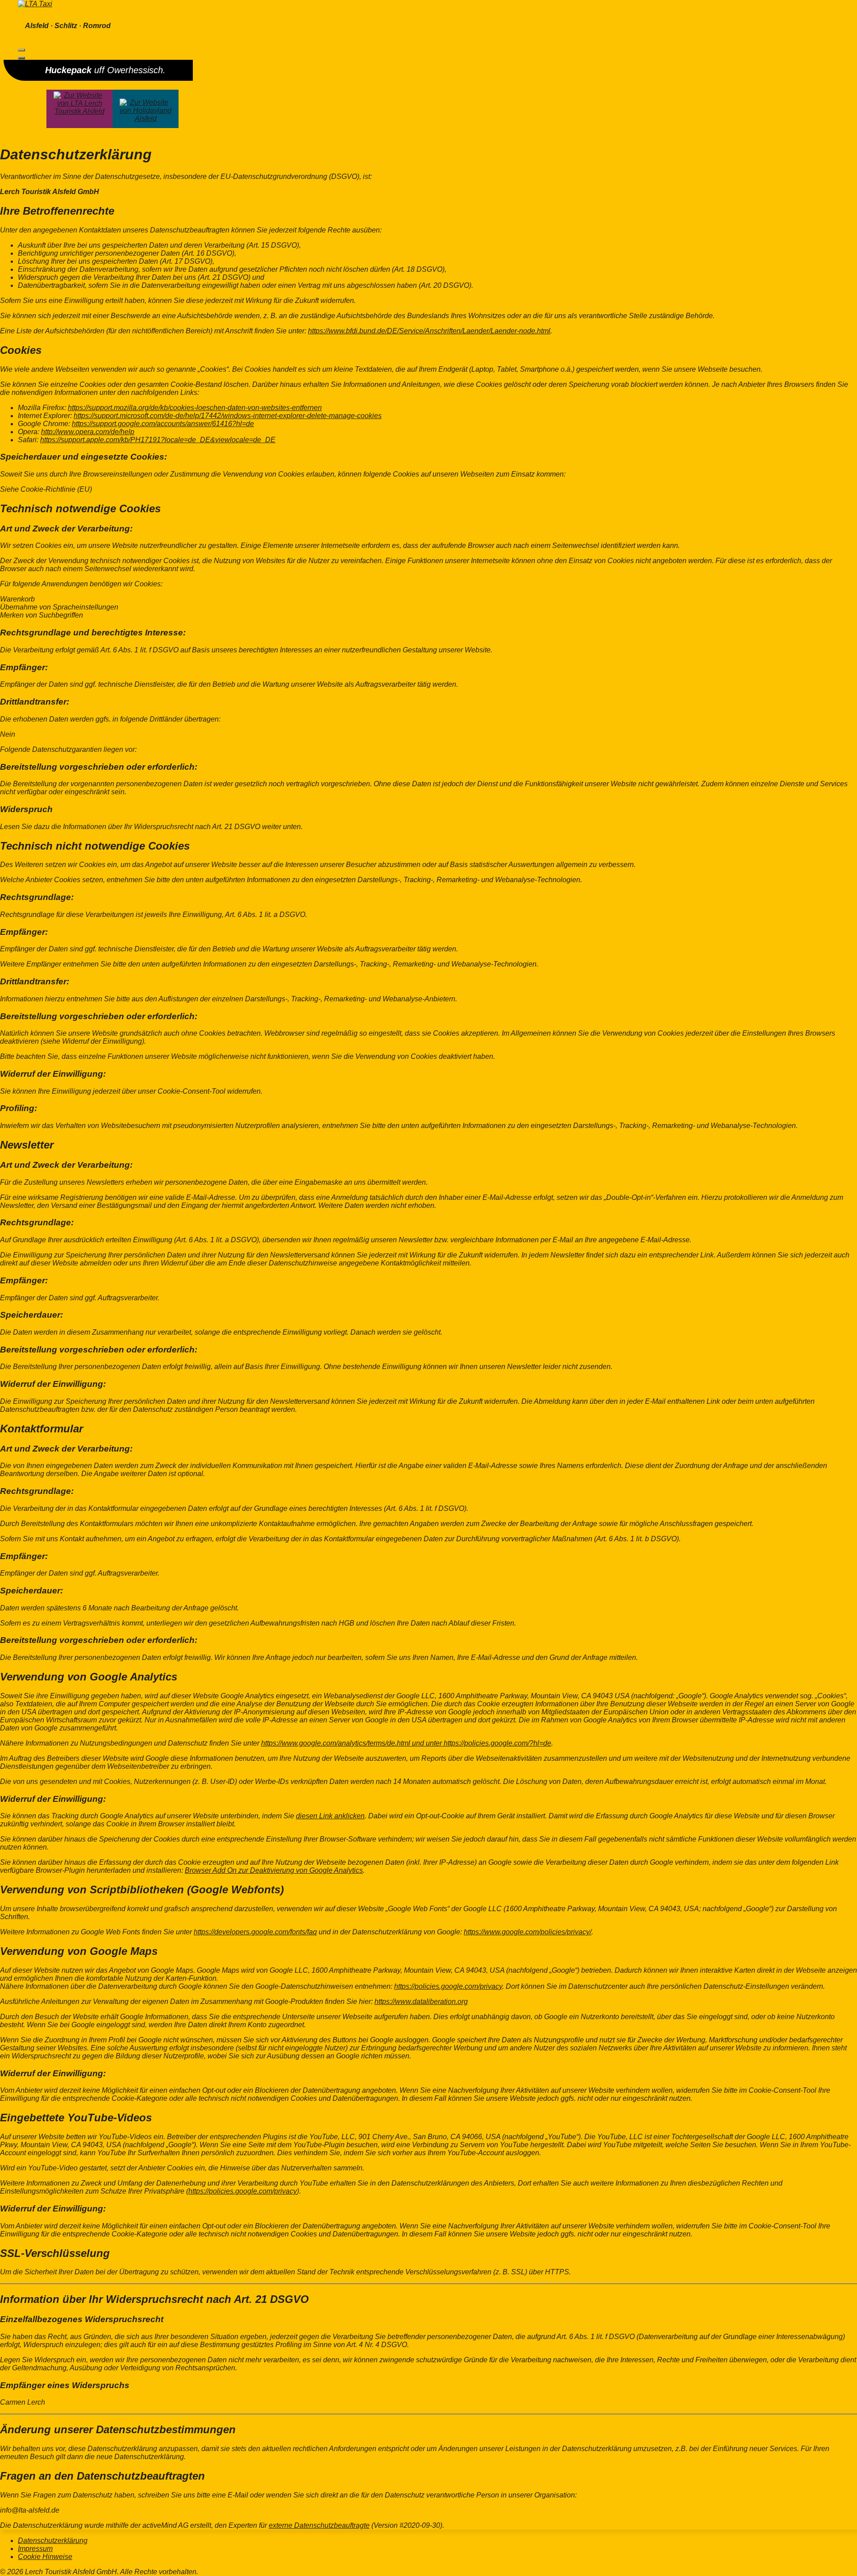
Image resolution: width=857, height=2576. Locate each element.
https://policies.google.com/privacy (448, 1986)
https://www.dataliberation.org (421, 2001)
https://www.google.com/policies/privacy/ (528, 1932)
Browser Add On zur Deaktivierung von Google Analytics (274, 1870)
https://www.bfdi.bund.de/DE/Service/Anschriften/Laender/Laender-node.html (429, 331)
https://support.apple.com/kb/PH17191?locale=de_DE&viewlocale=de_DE (158, 440)
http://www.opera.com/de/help (88, 432)
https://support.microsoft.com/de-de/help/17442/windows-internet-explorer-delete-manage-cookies (228, 416)
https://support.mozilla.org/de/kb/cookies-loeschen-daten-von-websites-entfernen (195, 408)
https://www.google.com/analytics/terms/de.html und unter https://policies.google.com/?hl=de (406, 1743)
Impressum (35, 2549)
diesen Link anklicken (330, 1816)
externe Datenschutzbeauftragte (319, 2525)
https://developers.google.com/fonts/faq (255, 1932)
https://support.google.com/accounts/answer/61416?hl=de (163, 424)
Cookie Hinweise (45, 2557)
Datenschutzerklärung (53, 2541)
